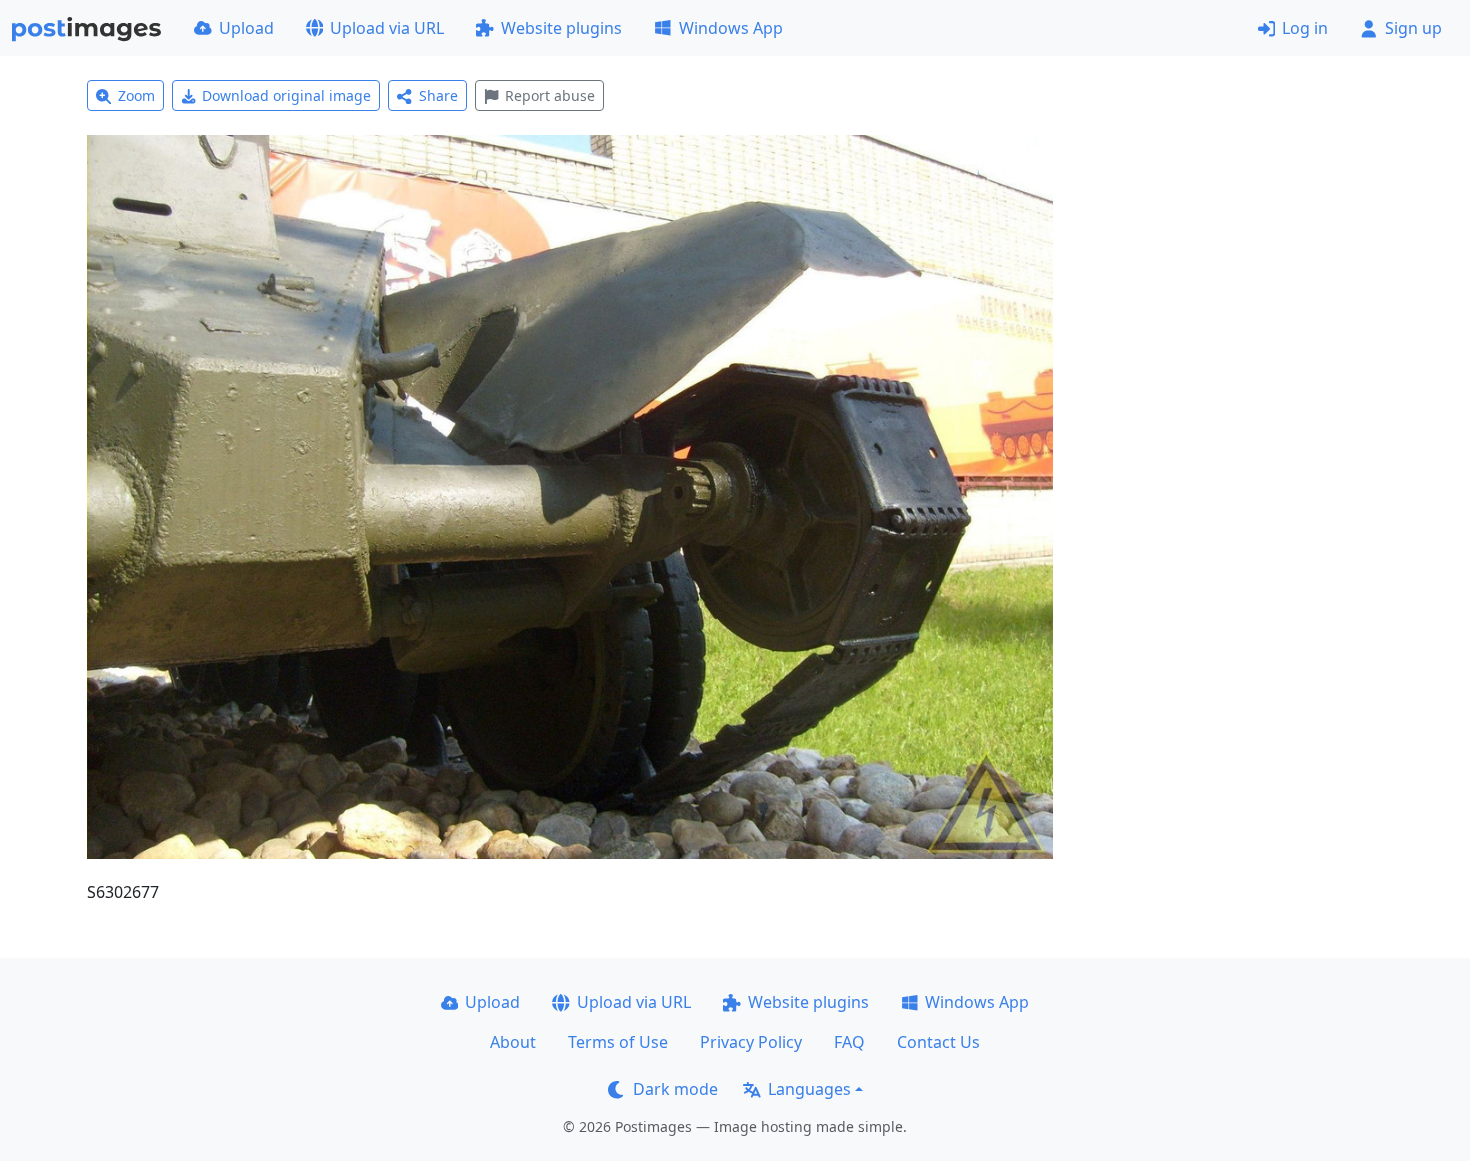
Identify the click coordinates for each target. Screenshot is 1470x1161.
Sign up (1413, 28)
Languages (809, 1089)
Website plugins (561, 28)
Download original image (286, 95)
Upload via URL (387, 28)
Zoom (136, 95)
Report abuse (550, 95)
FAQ (849, 1042)
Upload (246, 28)
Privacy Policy (751, 1042)
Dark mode (675, 1089)
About (513, 1042)
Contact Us (938, 1042)
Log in (1305, 28)
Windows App (731, 28)
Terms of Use (618, 1042)
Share (438, 95)
